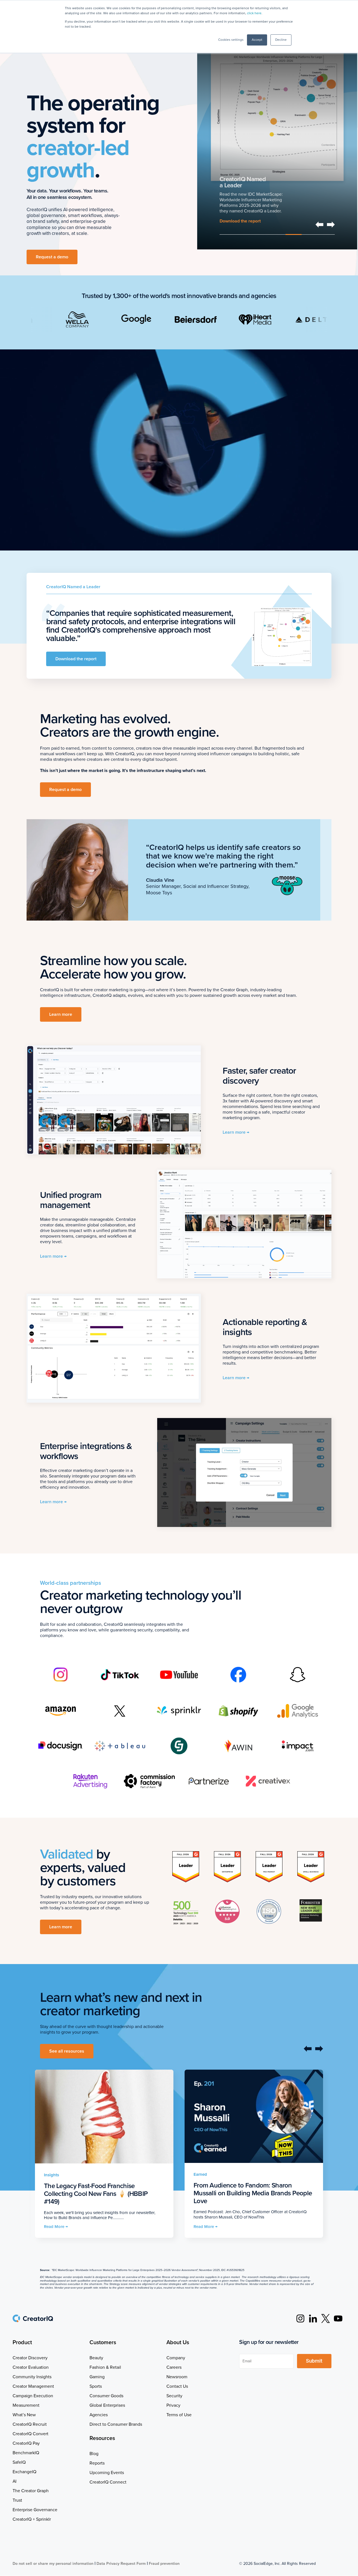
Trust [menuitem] (17, 2500)
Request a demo (52, 257)
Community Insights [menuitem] (32, 2377)
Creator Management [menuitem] (33, 2386)
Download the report (76, 659)
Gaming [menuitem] (97, 2377)
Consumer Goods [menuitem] (106, 2396)
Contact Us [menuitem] (177, 2386)
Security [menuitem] (174, 2396)
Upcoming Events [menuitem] (107, 2473)
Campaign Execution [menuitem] (33, 2396)
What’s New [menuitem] (24, 2415)
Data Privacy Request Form (121, 2564)
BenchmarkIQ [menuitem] (26, 2453)
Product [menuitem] (22, 2343)
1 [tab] (228, 234)
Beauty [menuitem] (96, 2358)
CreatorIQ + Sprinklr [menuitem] (32, 2519)
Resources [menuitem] (102, 2438)
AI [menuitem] (15, 2481)
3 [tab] (261, 234)
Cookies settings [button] (231, 40)
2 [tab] (244, 234)
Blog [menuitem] (94, 2454)
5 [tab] (294, 234)
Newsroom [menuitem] (177, 2377)
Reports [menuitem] (97, 2463)
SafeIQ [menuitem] (19, 2462)
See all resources (67, 2051)
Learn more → (236, 1132)
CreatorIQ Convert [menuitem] (30, 2434)
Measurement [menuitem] (26, 2405)
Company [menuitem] (176, 2358)
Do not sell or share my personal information (53, 2564)
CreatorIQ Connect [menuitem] (108, 2482)
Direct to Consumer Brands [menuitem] (116, 2424)
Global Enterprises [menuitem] (107, 2405)
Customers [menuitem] (103, 2343)
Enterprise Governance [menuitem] (35, 2510)
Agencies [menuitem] (99, 2415)
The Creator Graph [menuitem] (31, 2491)
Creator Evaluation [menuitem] (31, 2367)
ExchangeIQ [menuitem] (24, 2472)
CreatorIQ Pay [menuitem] (26, 2443)
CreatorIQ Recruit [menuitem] (30, 2424)
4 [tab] (277, 234)
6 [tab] (310, 234)
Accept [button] (257, 40)
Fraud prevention (164, 2564)
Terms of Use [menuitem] (179, 2415)
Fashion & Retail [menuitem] (105, 2367)
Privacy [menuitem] (173, 2405)
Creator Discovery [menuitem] (30, 2358)
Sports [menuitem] (96, 2386)
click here (254, 13)
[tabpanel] (277, 139)
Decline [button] (281, 40)
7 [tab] (327, 234)
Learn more (231, 224)
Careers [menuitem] (174, 2367)
